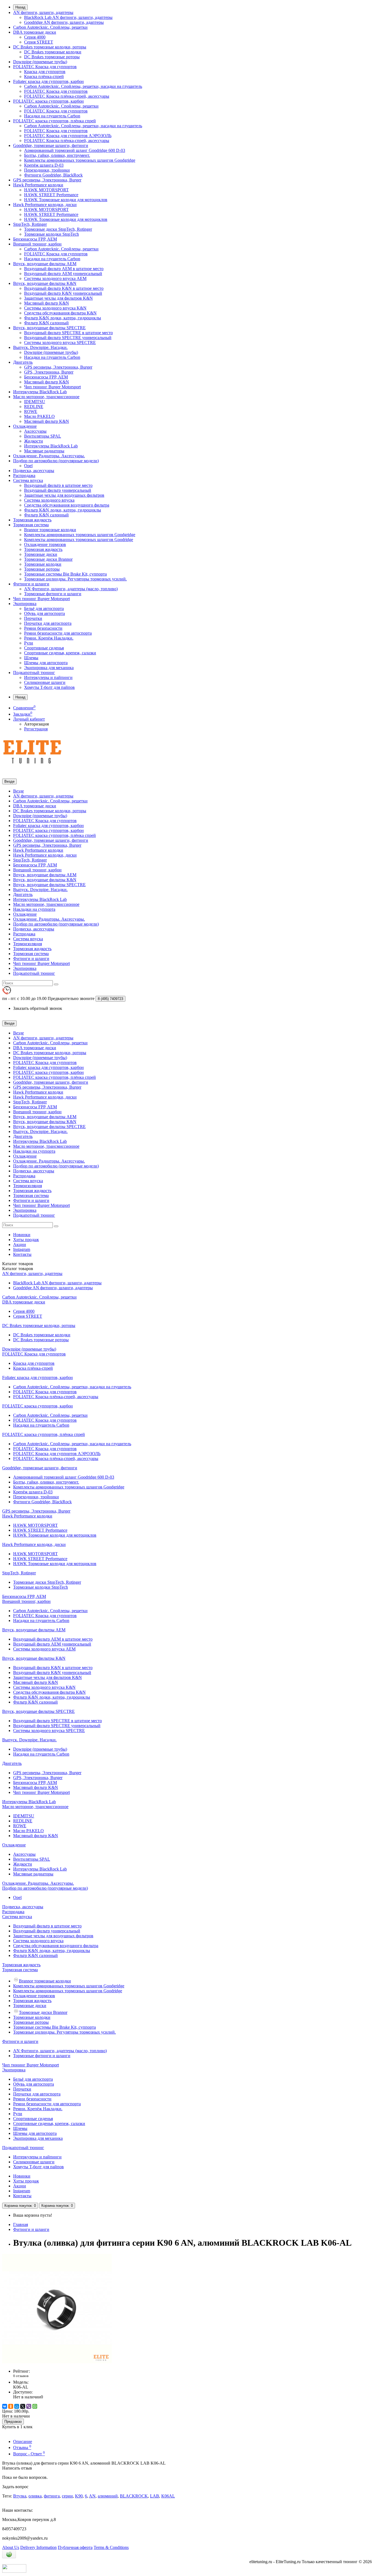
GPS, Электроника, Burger (49, 372)
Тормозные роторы (42, 569)
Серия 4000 (35, 37)
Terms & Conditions (111, 2547)
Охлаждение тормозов (45, 544)
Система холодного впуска (49, 500)
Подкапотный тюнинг (34, 673)
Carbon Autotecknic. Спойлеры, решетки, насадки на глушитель (83, 86)
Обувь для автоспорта (44, 613)
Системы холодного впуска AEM (55, 278)
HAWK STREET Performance (51, 195)
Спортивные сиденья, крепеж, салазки (60, 653)
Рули (29, 643)
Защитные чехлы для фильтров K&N (58, 298)
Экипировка (25, 604)
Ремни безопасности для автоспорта (58, 633)
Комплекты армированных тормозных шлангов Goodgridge (80, 160)
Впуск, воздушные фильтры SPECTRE (49, 328)
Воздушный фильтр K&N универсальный (63, 293)
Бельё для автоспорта (44, 608)
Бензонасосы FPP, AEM (35, 239)
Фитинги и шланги (31, 584)
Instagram (22, 1249)
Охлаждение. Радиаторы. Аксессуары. (49, 456)
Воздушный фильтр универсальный (58, 490)
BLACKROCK (134, 2496)
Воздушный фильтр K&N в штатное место (64, 288)
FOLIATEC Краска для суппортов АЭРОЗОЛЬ (68, 136)
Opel (28, 466)
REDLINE (34, 407)
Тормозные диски (41, 554)
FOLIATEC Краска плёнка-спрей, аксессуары (67, 96)
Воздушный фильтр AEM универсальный (63, 274)
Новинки (22, 1235)
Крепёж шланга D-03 (44, 165)
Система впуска (28, 480)
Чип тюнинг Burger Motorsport (52, 387)
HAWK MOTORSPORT (46, 190)
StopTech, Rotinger (30, 224)
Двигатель (23, 362)
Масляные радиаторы (44, 451)
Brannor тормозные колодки (50, 530)
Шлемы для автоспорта (46, 663)
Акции (20, 1244)
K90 (79, 2496)
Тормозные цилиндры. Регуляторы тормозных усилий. (75, 579)
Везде (18, 791)
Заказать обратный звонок (38, 1008)
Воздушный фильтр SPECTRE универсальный (68, 338)
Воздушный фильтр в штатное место (58, 485)
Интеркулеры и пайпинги (48, 677)
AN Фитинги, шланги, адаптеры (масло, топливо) (71, 589)
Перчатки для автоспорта (48, 623)
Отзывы (22, 2448)
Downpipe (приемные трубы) (40, 62)
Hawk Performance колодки (38, 185)
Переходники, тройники (47, 170)
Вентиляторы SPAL (43, 436)
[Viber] (29, 2406)
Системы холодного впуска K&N (55, 308)
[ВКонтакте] (5, 2406)
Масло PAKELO (39, 416)
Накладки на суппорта (34, 909)
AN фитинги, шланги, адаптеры (43, 12)
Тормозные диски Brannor (48, 559)
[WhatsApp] (35, 2406)
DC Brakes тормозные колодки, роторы (50, 47)
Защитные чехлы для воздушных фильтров (64, 495)
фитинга (52, 2496)
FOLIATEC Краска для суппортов (45, 67)
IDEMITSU (35, 402)
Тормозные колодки (43, 564)
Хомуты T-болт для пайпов (49, 687)
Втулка (20, 2496)
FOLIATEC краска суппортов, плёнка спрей (54, 121)
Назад (20, 7)
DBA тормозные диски (35, 32)
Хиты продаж (26, 1240)
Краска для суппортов (45, 72)
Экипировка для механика (49, 668)
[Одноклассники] (11, 2406)
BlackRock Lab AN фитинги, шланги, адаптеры (68, 17)
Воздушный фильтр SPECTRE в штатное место (68, 333)
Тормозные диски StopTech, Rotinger (58, 229)
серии (67, 2496)
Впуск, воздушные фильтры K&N (45, 283)
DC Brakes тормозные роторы (52, 57)
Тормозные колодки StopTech (51, 234)
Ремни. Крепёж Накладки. (49, 638)
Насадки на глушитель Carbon (52, 116)
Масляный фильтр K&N (47, 303)
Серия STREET (39, 42)
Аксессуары (35, 431)
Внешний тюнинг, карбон (37, 244)
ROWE (31, 411)
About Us (11, 2547)
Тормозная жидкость (32, 520)
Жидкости (34, 441)
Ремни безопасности (43, 628)
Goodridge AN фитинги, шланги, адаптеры (64, 22)
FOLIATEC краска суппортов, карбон (48, 101)
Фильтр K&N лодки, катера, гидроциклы (63, 318)
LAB (155, 2496)
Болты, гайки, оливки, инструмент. (57, 155)
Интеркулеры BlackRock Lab (40, 392)
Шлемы (31, 658)
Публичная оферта (75, 2547)
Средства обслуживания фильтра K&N (60, 313)
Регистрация (36, 729)
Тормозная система (31, 525)
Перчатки (33, 618)
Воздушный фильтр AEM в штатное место (64, 269)
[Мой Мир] (17, 2406)
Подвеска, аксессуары (34, 471)
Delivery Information (38, 2547)
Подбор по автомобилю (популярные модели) (56, 461)
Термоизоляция (28, 944)
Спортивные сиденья (44, 648)
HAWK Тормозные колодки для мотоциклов (66, 200)
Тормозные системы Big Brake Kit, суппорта (65, 574)
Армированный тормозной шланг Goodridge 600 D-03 (75, 150)
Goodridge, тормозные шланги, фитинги (51, 145)
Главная (21, 2224)
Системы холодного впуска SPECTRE (60, 342)
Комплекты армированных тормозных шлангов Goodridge (79, 540)
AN (92, 2496)
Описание (23, 2441)
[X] (23, 2406)
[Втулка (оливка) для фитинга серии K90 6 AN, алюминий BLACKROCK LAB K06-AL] (57, 2362)
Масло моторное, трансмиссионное (46, 397)
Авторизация (36, 724)
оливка (35, 2496)
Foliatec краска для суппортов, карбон (48, 81)
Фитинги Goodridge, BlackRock (53, 175)
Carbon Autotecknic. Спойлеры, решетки (50, 27)
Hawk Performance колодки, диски (45, 205)
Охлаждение (25, 426)
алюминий (108, 2496)
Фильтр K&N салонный (46, 323)
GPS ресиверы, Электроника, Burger (47, 180)
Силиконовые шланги (45, 682)
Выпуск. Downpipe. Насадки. (40, 347)
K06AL (168, 2496)
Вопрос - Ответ (29, 2454)
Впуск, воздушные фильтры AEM (45, 264)
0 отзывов (21, 2376)
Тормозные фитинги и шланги (53, 594)
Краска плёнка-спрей (44, 76)
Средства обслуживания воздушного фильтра (67, 505)
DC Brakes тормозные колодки (53, 52)
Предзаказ (13, 2422)
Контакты (22, 1254)
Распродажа (24, 475)
